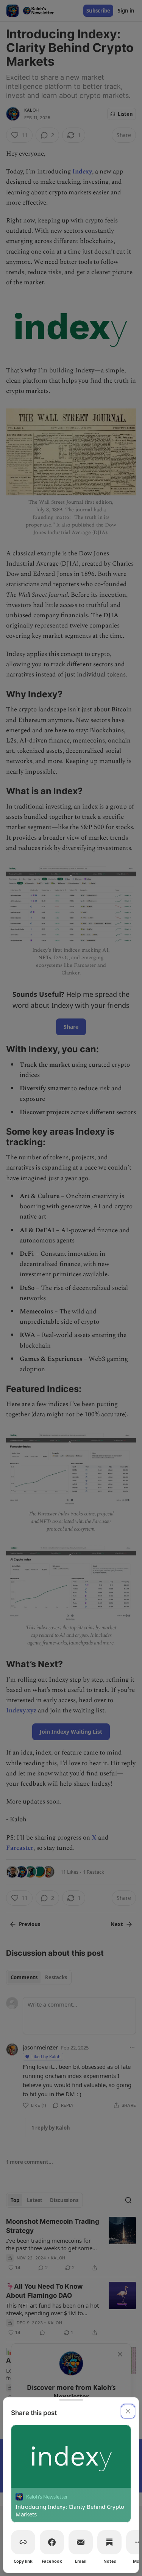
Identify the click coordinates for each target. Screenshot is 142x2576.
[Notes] (109, 2542)
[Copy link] (23, 2542)
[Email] (81, 2542)
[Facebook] (52, 2542)
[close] (128, 2411)
